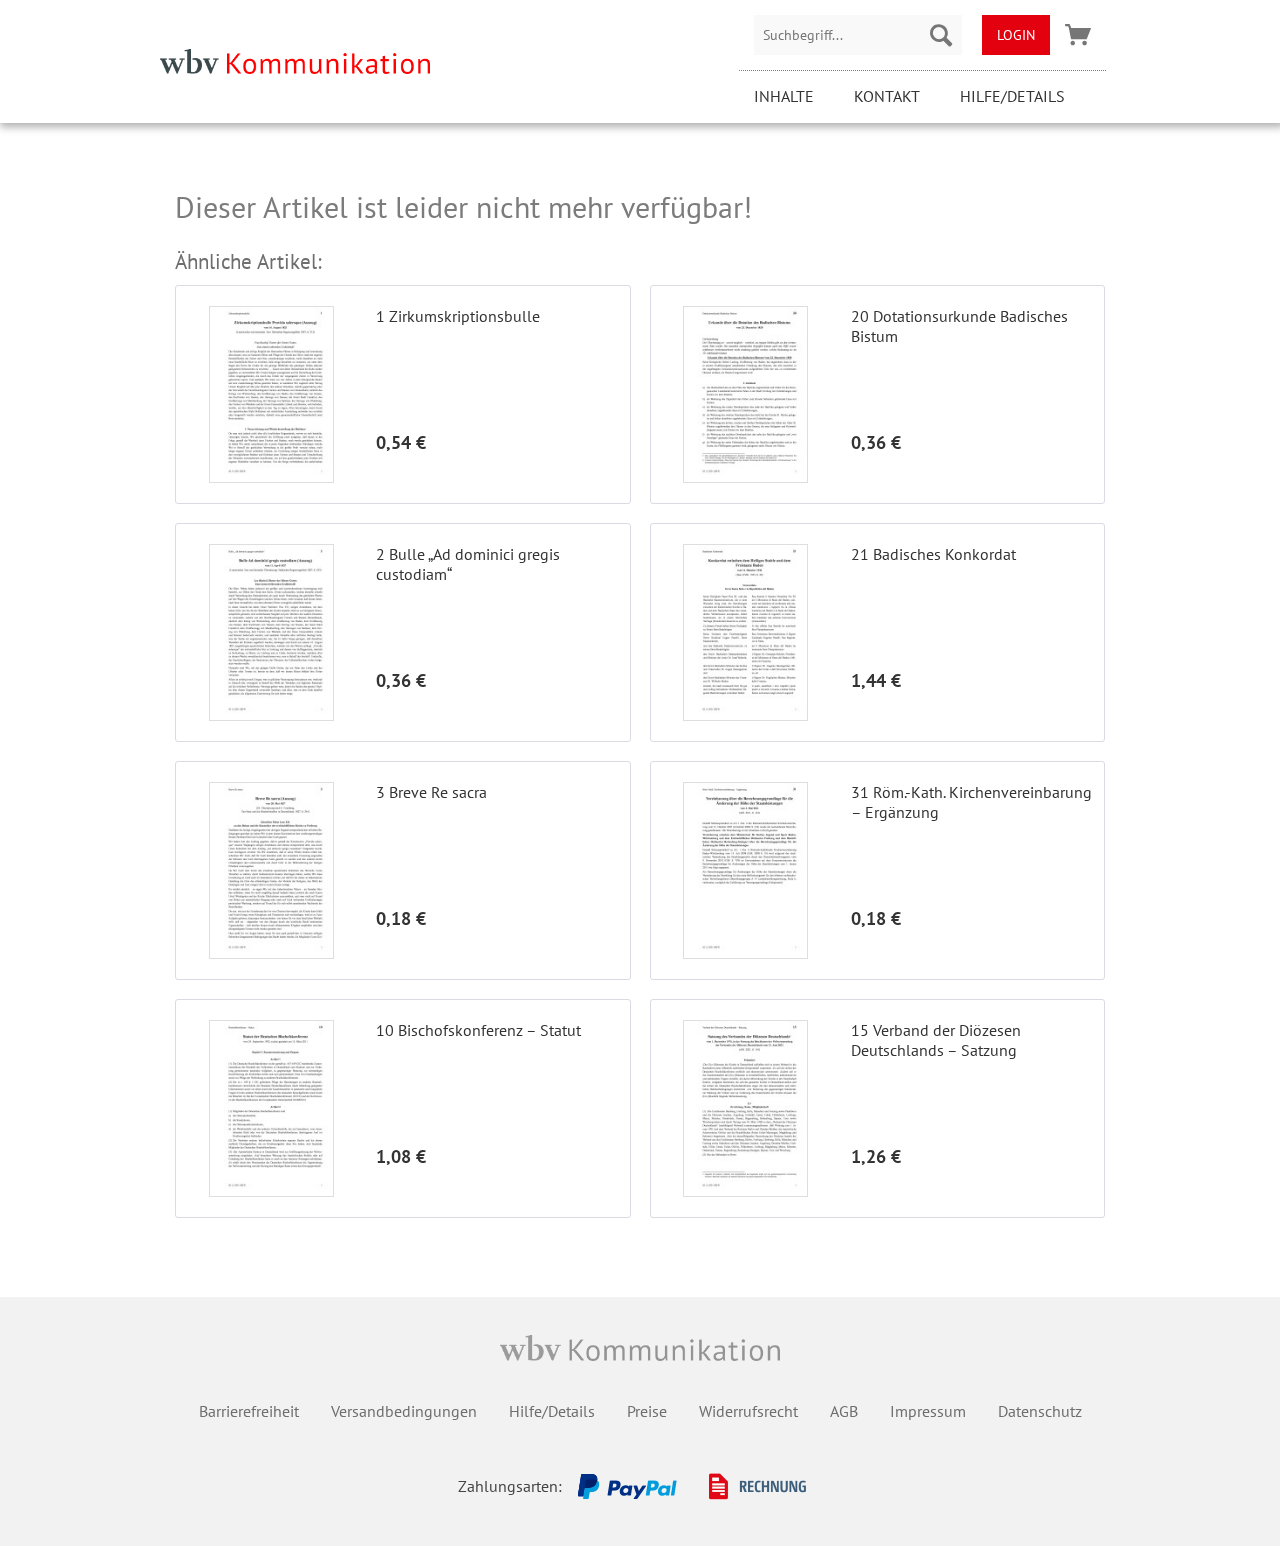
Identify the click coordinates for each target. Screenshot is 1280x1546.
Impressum (928, 1411)
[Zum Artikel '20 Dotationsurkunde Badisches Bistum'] (746, 394)
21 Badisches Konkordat (933, 554)
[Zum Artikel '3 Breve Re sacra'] (271, 870)
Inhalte (784, 96)
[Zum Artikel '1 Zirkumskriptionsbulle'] (271, 394)
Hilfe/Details (1012, 96)
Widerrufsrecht (748, 1411)
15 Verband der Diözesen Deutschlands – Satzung (936, 1040)
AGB (844, 1411)
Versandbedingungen (404, 1411)
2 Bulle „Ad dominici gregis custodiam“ (468, 564)
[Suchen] (941, 35)
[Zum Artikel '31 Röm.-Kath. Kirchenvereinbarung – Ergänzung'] (746, 870)
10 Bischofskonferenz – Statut (478, 1030)
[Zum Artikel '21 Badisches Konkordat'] (746, 632)
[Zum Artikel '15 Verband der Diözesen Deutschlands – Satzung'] (746, 1108)
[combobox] (858, 35)
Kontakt (887, 96)
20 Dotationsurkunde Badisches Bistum (959, 326)
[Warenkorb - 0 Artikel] (1078, 35)
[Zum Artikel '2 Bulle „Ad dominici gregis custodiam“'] (271, 632)
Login (1016, 35)
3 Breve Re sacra (431, 792)
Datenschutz (1040, 1411)
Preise (647, 1411)
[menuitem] (858, 35)
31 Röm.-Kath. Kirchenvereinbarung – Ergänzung (971, 802)
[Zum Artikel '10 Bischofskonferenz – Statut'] (271, 1108)
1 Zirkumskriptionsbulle (458, 316)
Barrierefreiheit (249, 1411)
